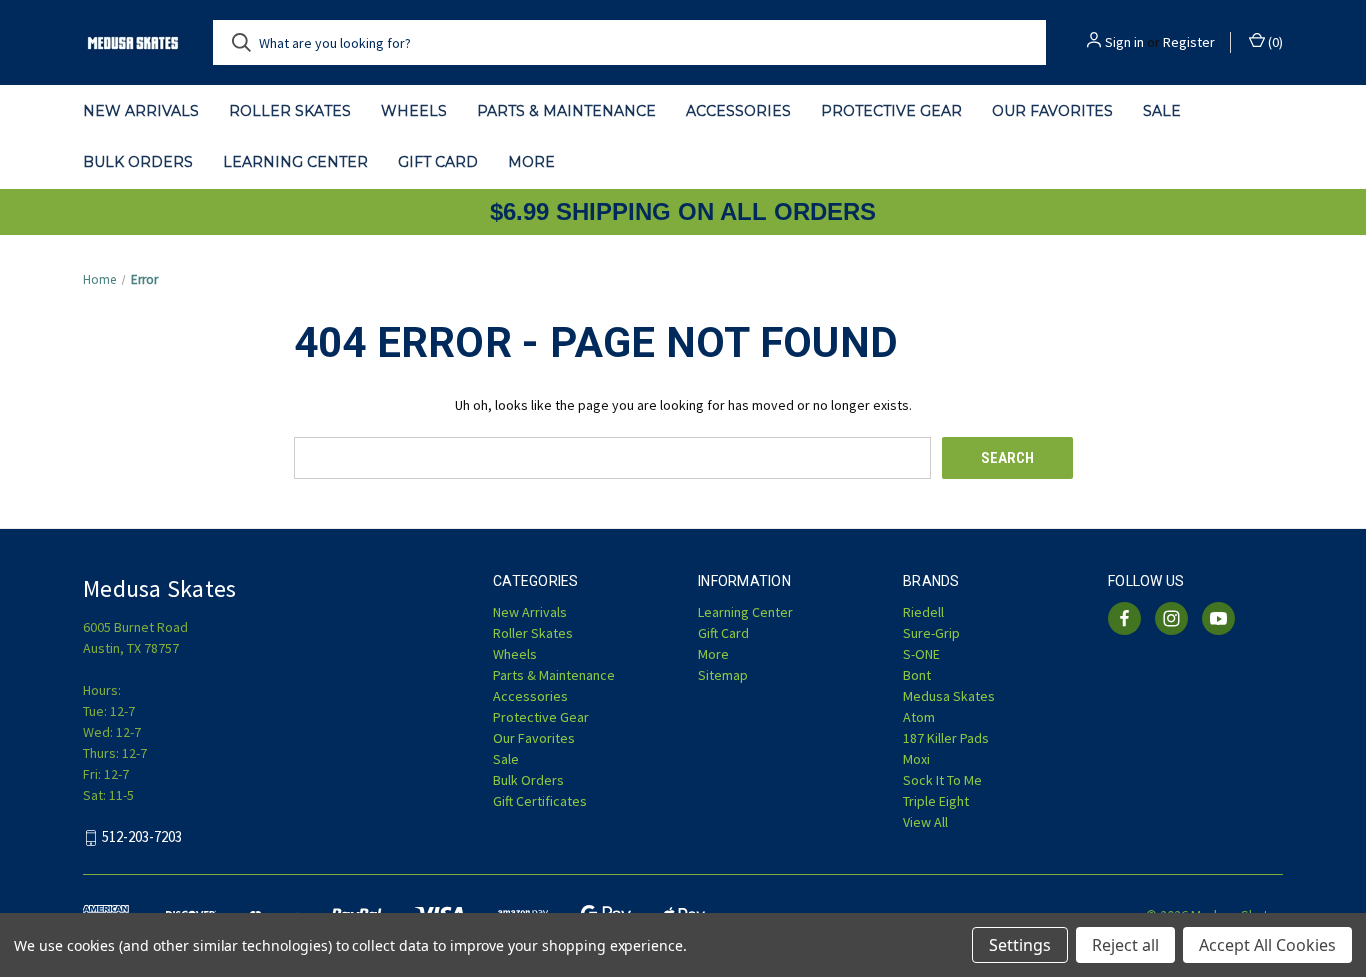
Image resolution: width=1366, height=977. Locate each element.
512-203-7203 (142, 837)
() (1274, 42)
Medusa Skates (949, 696)
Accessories (738, 111)
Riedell (923, 612)
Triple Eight (936, 801)
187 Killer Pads (946, 738)
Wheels (414, 111)
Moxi (916, 759)
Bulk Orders (138, 162)
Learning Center (295, 162)
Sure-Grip (931, 633)
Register (1189, 42)
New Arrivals (141, 111)
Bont (917, 675)
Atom (919, 717)
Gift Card (438, 162)
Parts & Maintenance (566, 111)
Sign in (1124, 42)
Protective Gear (891, 111)
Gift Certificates (540, 801)
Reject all (1125, 945)
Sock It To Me (942, 780)
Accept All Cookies (1267, 945)
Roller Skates (290, 111)
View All (925, 822)
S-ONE (921, 654)
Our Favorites (1052, 111)
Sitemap (723, 675)
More (531, 162)
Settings (1020, 945)
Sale (1162, 111)
